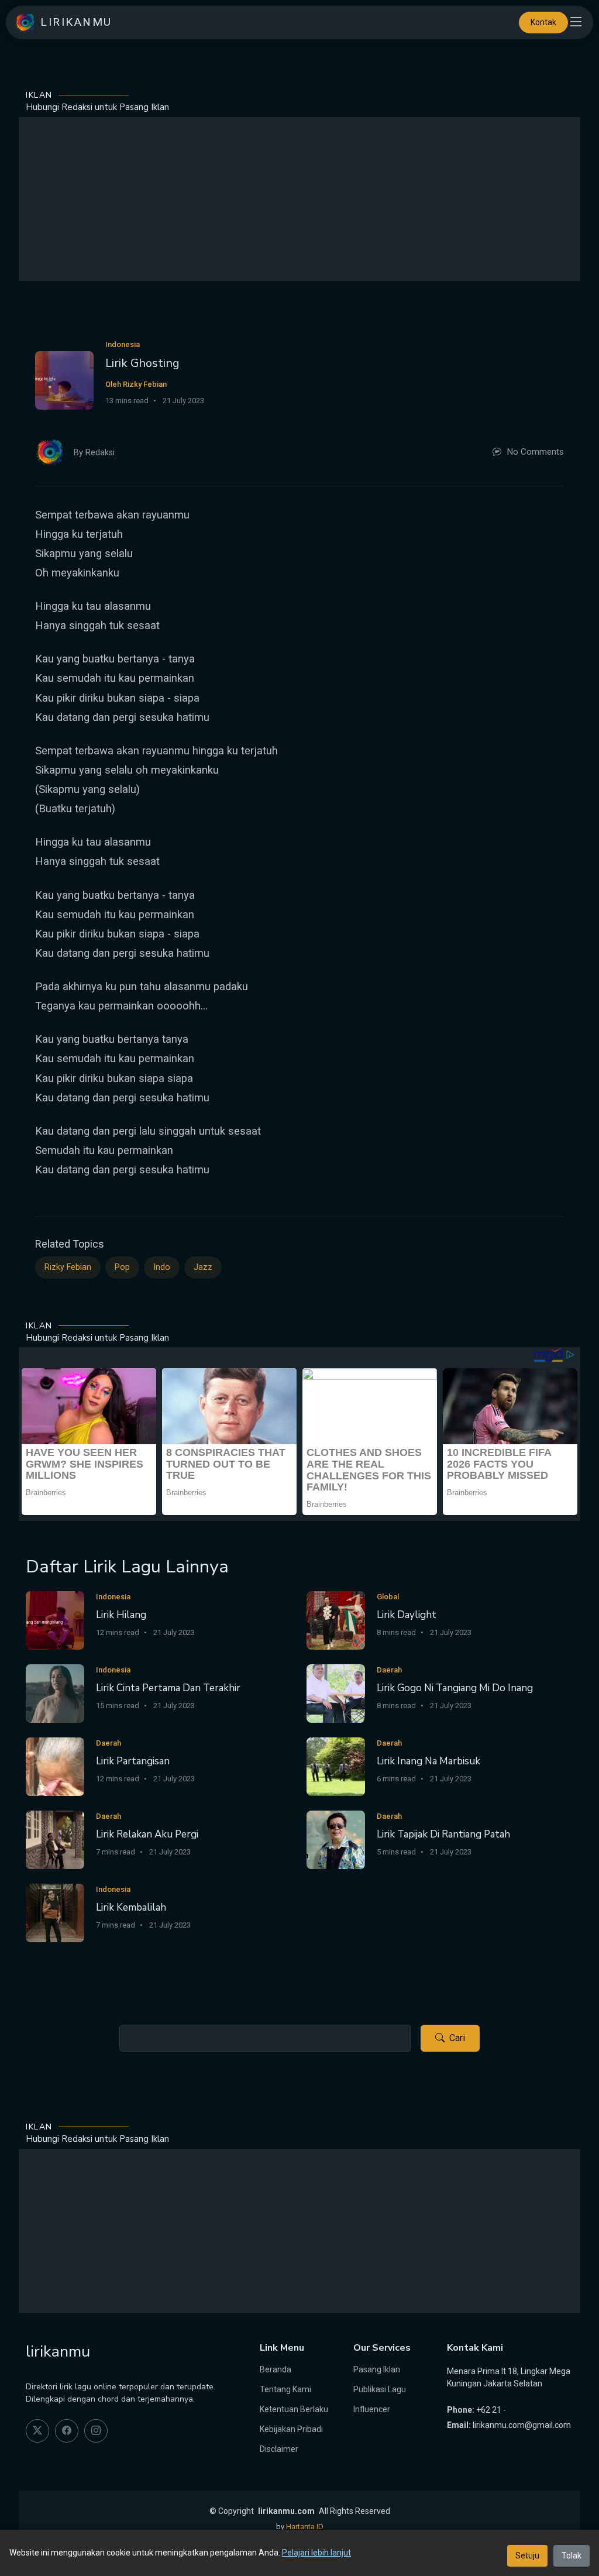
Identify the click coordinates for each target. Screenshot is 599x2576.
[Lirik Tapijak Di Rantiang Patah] (336, 1839)
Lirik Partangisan (133, 1761)
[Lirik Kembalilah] (55, 1912)
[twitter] (37, 2431)
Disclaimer (279, 2449)
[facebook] (67, 2431)
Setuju (527, 2556)
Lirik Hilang (121, 1615)
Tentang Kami (285, 2389)
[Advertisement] (299, 199)
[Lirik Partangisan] (55, 1766)
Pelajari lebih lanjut (316, 2553)
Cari (457, 2038)
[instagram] (96, 2431)
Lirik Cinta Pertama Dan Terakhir (168, 1688)
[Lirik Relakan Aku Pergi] (55, 1839)
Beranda (276, 2369)
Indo (162, 1267)
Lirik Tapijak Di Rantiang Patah (443, 1834)
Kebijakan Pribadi (291, 2429)
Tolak (572, 2556)
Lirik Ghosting (142, 363)
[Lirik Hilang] (55, 1620)
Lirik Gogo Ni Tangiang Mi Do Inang (455, 1688)
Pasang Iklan (377, 2369)
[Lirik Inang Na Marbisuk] (336, 1766)
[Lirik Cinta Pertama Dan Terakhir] (55, 1693)
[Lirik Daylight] (336, 1620)
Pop (122, 1267)
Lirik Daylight (407, 1615)
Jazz (203, 1267)
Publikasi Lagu (380, 2389)
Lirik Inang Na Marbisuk (428, 1761)
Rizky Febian (68, 1267)
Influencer (372, 2409)
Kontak (543, 22)
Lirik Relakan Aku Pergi (147, 1834)
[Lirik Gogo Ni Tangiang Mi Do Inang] (336, 1693)
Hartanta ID (305, 2527)
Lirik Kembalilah (131, 1907)
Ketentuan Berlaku (294, 2409)
